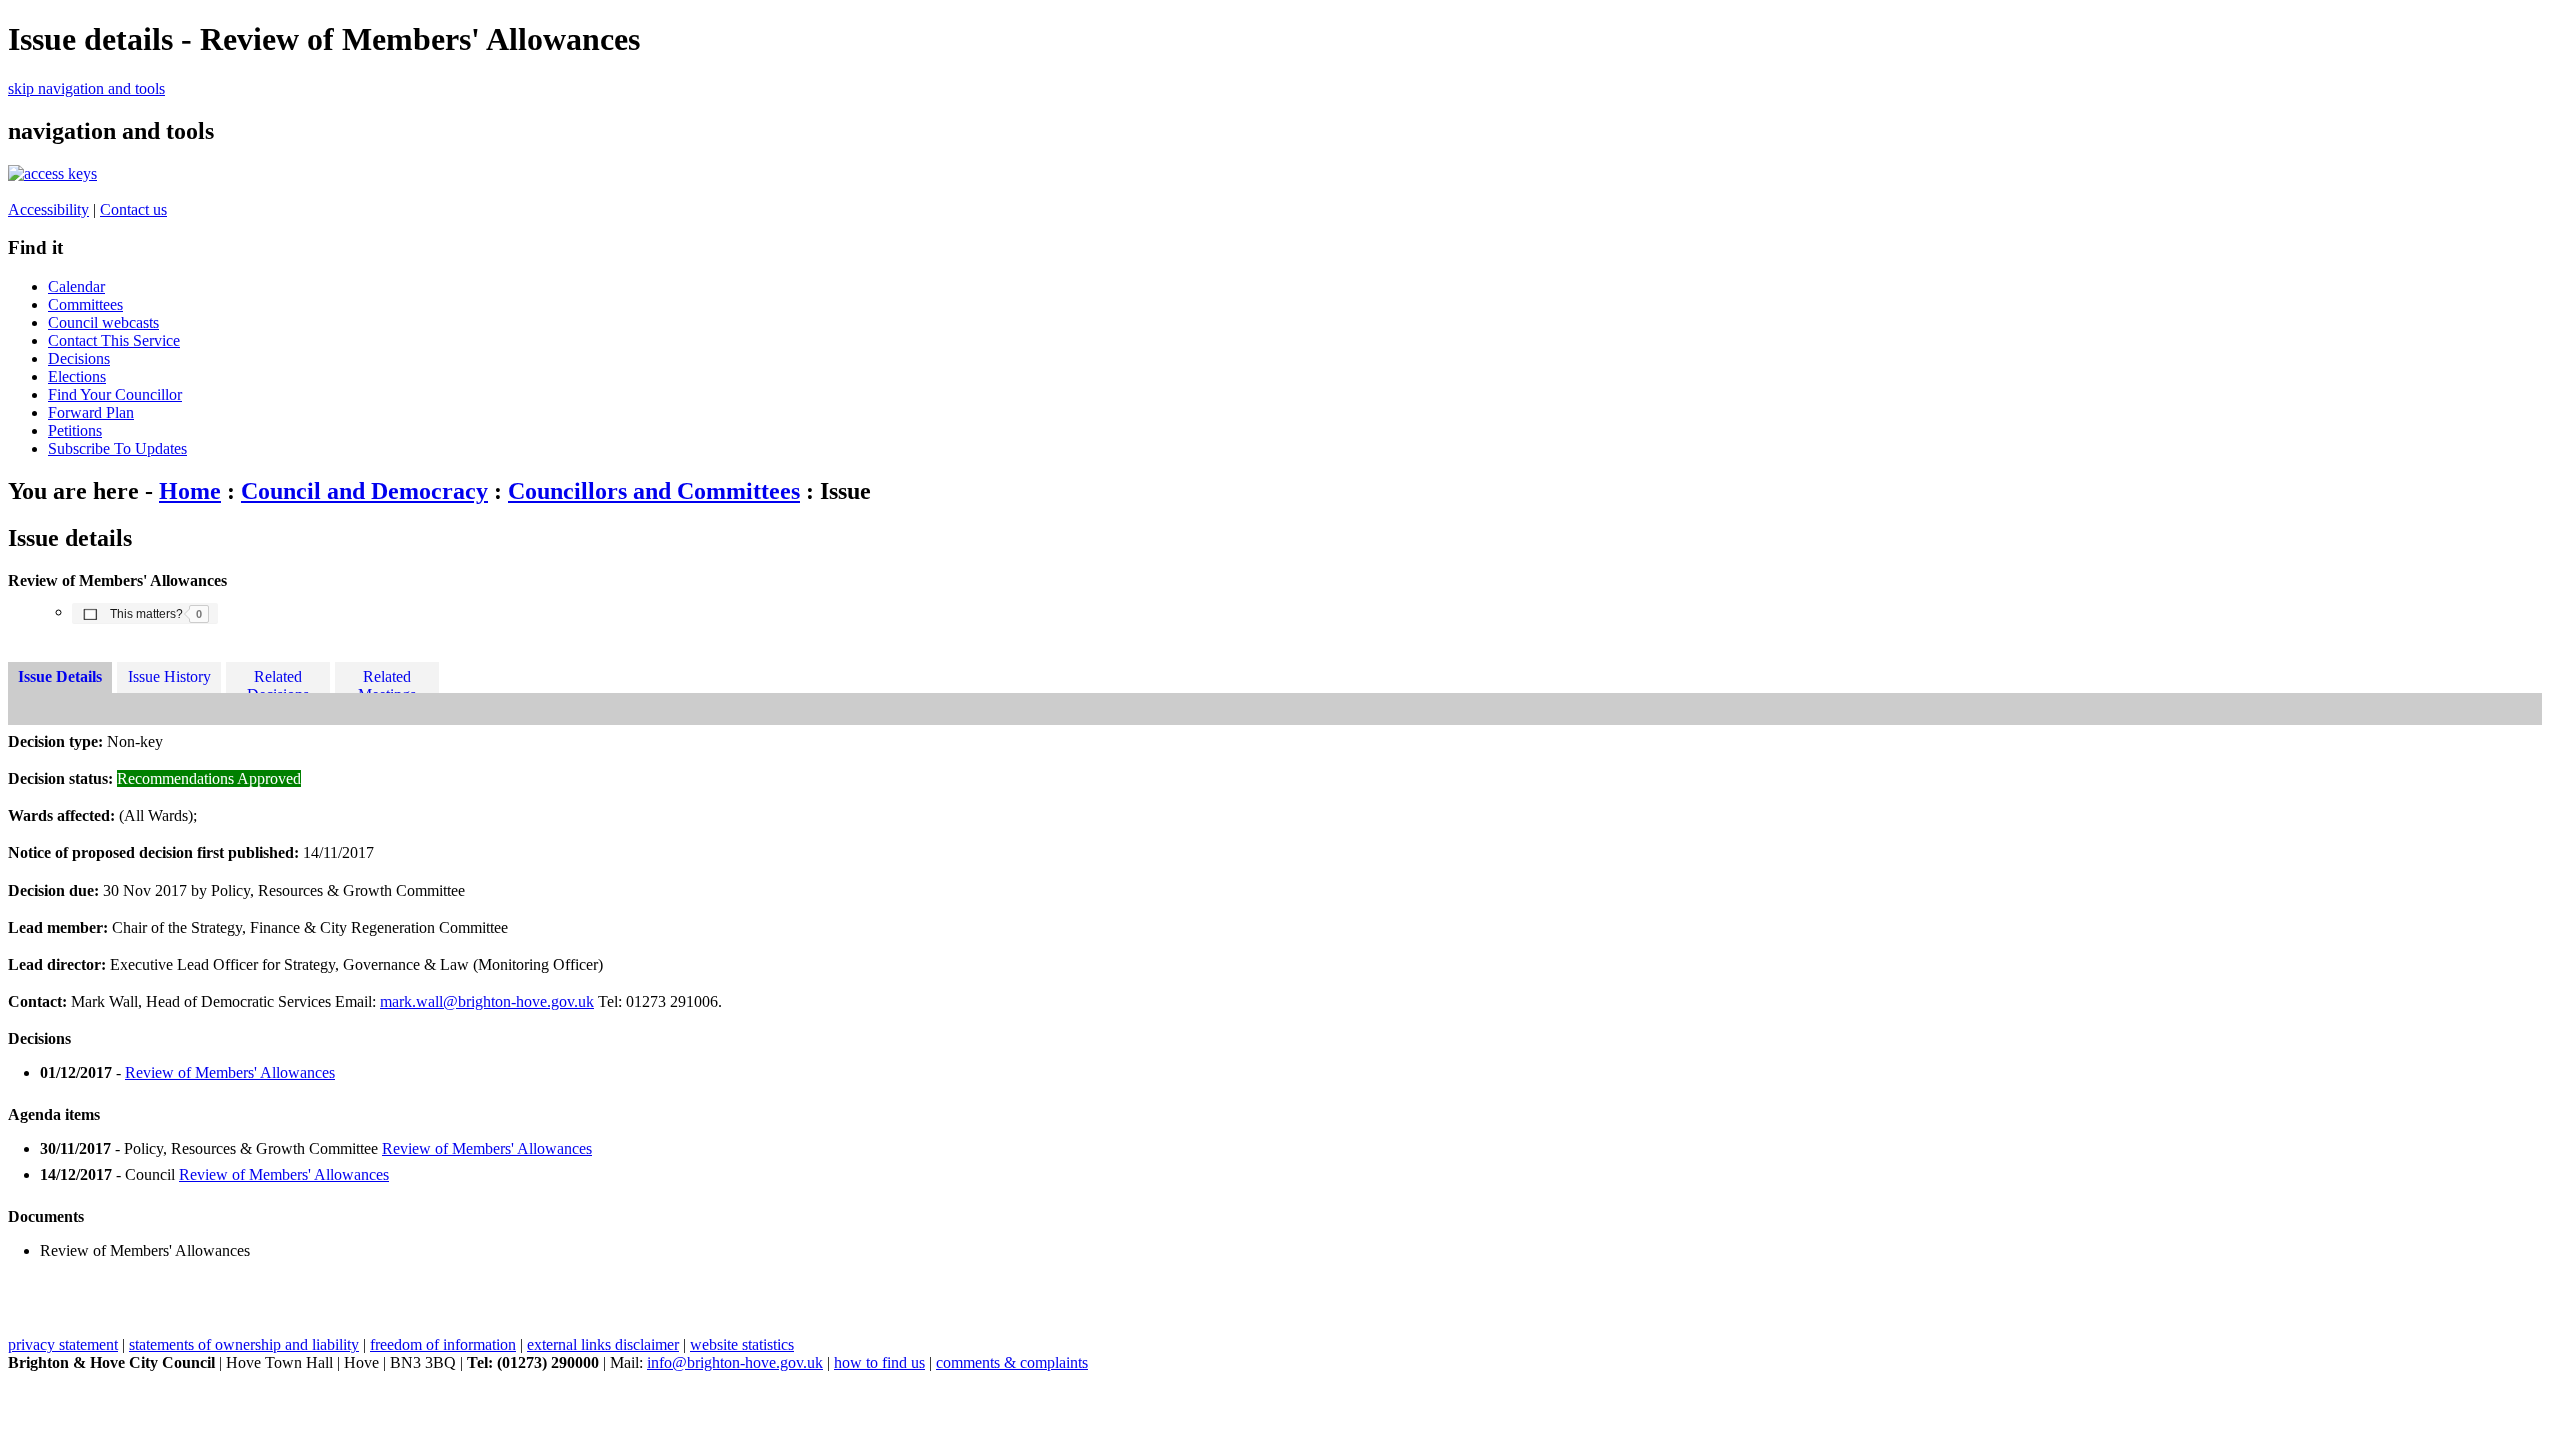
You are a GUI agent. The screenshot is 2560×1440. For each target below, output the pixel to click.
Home (190, 491)
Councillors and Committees (654, 491)
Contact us (133, 209)
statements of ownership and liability (244, 1344)
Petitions (75, 430)
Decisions (79, 358)
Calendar (76, 286)
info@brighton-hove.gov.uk (735, 1362)
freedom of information (443, 1344)
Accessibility (48, 209)
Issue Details (60, 676)
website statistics (742, 1344)
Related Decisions (278, 680)
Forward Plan (91, 412)
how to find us (879, 1362)
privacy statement (63, 1344)
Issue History (169, 676)
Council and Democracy (364, 491)
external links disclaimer (603, 1344)
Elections (77, 376)
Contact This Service (114, 340)
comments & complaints (1012, 1362)
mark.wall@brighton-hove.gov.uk (487, 1001)
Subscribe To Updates (117, 448)
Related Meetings (387, 680)
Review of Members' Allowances (230, 1072)
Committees (85, 304)
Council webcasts (103, 322)
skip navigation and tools (86, 88)
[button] (145, 613)
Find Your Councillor (115, 394)
